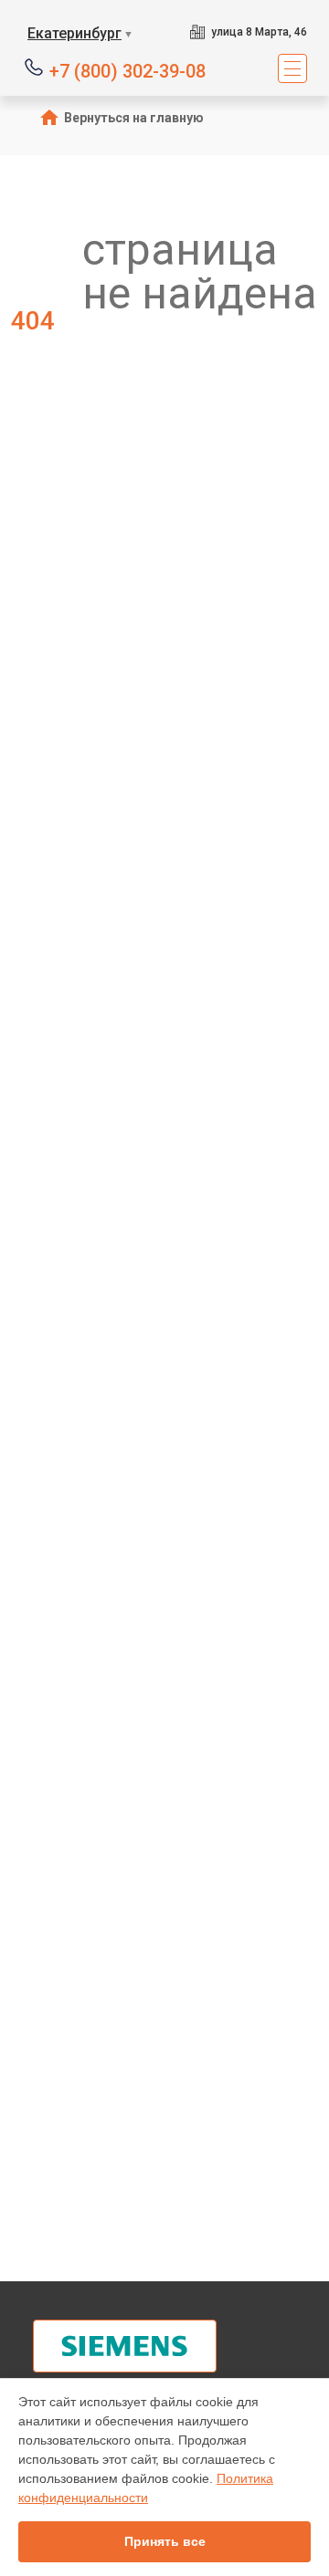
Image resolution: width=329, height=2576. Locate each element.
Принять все (165, 2541)
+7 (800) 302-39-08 (127, 70)
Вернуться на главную (134, 118)
